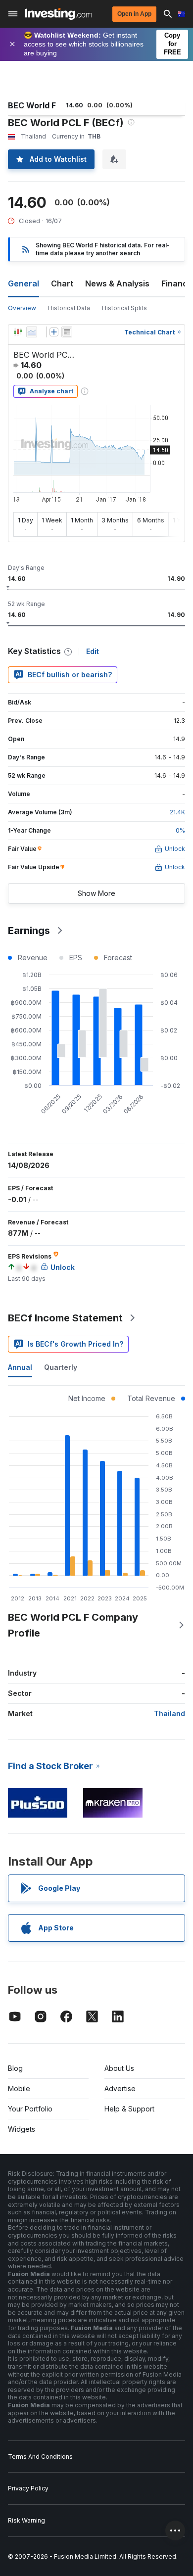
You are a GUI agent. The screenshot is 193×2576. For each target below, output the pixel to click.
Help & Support (129, 2109)
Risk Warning (26, 2520)
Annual (20, 1367)
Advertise (120, 2088)
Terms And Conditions (40, 2457)
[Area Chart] (32, 332)
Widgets (22, 2129)
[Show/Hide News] (67, 332)
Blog (15, 2068)
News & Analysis (117, 283)
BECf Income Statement (65, 1318)
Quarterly (61, 1367)
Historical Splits (124, 308)
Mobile (19, 2088)
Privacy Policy (28, 2488)
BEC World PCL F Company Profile (73, 1625)
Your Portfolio (30, 2109)
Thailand (169, 1713)
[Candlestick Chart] (18, 332)
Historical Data (69, 308)
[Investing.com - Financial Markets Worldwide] (58, 14)
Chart (62, 283)
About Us (119, 2068)
